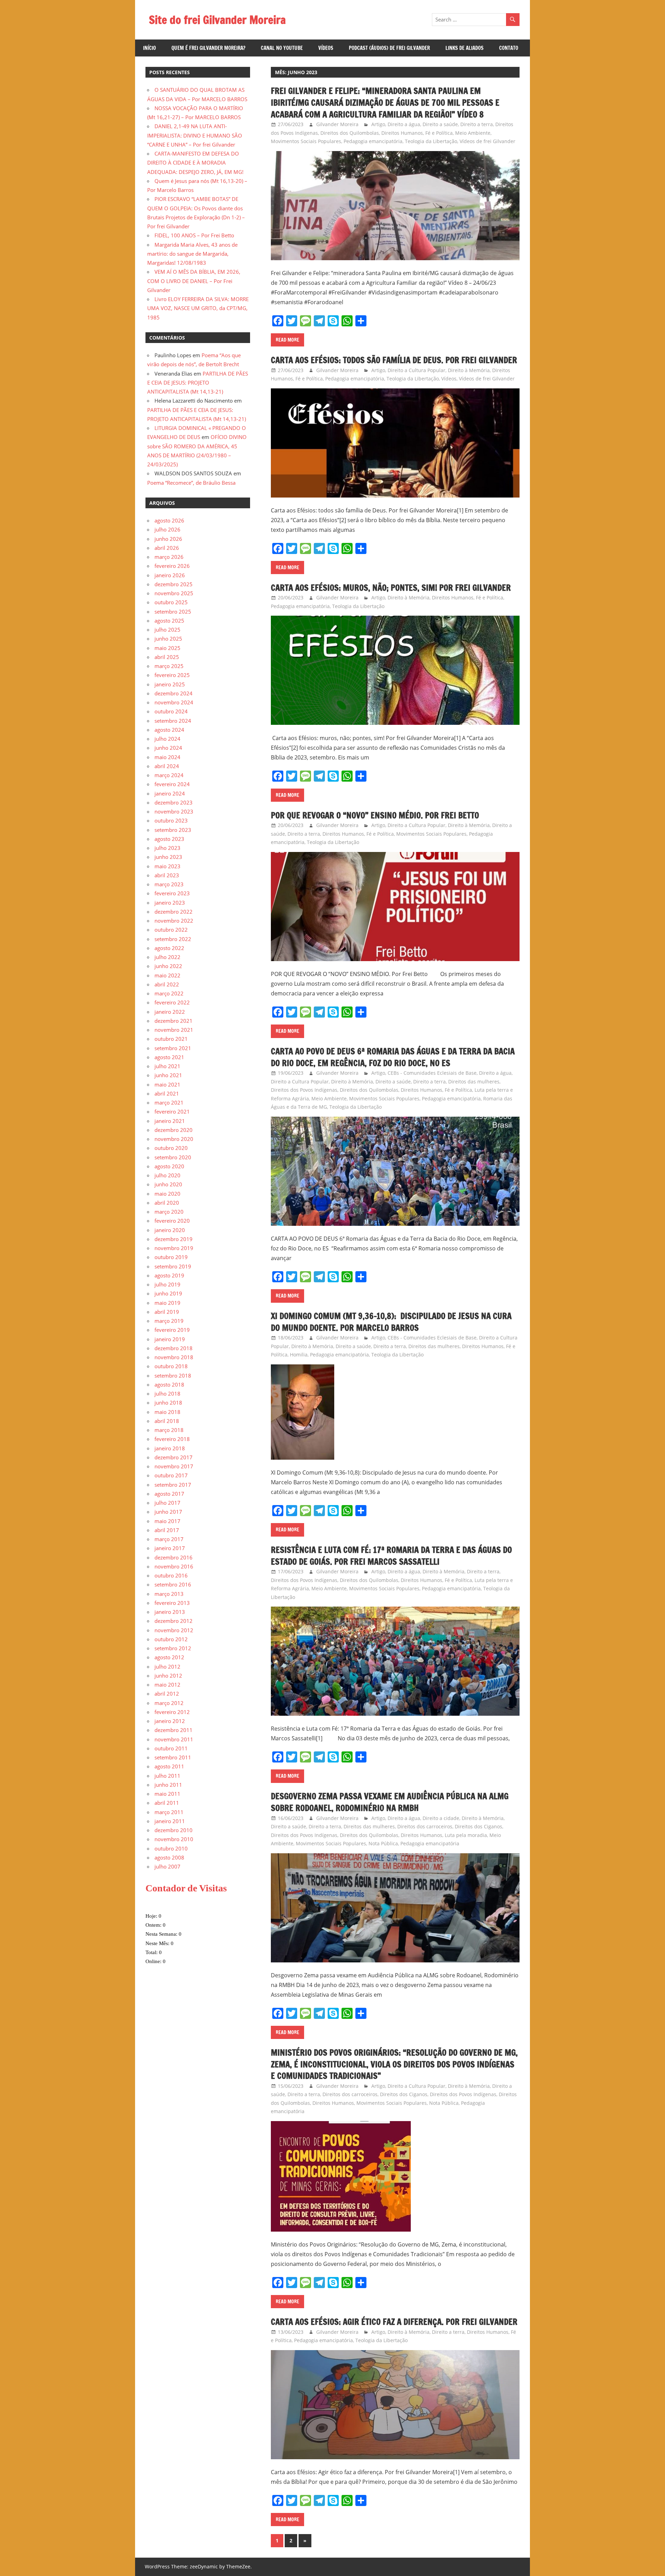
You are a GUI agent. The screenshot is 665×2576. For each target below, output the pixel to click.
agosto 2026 (169, 520)
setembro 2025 (173, 612)
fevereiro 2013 (172, 1603)
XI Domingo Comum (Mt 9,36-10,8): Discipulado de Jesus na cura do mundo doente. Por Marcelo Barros (391, 1322)
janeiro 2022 (170, 1012)
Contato (509, 48)
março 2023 (169, 884)
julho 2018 (167, 1393)
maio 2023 (167, 866)
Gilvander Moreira (337, 124)
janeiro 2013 (170, 1612)
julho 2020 (167, 1175)
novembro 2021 (174, 1030)
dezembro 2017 (174, 1457)
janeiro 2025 (170, 684)
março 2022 (169, 993)
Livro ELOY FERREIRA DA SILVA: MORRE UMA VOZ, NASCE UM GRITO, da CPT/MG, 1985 (198, 308)
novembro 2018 (174, 1357)
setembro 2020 (173, 1157)
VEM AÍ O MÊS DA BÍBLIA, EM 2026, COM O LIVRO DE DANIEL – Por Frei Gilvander (194, 281)
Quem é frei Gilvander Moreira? (208, 48)
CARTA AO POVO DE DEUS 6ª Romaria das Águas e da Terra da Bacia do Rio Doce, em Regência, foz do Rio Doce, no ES (393, 1057)
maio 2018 (167, 1412)
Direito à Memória (469, 370)
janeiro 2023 (170, 903)
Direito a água (404, 124)
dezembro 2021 (174, 1021)
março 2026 (169, 557)
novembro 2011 (174, 1739)
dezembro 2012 (174, 1621)
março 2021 (169, 1102)
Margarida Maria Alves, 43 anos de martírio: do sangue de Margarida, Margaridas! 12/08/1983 (192, 254)
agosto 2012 (169, 1657)
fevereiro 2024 (172, 784)
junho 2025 (168, 639)
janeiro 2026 (170, 575)
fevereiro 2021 (172, 1111)
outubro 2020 (171, 1148)
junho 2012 (168, 1676)
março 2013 (169, 1594)
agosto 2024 (169, 730)
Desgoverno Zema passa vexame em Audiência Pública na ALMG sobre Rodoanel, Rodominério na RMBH (390, 1802)
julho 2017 (167, 1503)
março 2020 (169, 1212)
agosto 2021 (169, 1057)
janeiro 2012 (170, 1721)
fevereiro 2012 (172, 1712)
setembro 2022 (173, 939)
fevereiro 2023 (172, 893)
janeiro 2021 (170, 1121)
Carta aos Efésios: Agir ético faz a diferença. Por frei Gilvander (394, 2322)
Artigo (378, 124)
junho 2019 (168, 1293)
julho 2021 (167, 1066)
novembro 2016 (174, 1566)
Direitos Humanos (402, 133)
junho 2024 (168, 748)
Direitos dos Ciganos (478, 1826)
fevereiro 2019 (172, 1330)
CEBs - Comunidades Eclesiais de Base (432, 1073)
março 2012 (169, 1703)
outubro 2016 (171, 1575)
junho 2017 (168, 1512)
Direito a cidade (441, 1818)
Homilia (299, 1355)
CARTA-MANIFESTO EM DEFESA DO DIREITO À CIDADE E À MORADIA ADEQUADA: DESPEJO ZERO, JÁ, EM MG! (195, 163)
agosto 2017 (169, 1494)
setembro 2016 (173, 1584)
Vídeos (326, 48)
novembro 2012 (174, 1630)
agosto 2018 (169, 1384)
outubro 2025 (171, 602)
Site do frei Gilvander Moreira (217, 20)
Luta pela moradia (466, 1835)
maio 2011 (167, 1794)
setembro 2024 (173, 721)
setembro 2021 (173, 1048)
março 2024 (169, 775)
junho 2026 (168, 539)
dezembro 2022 (174, 912)
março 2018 (169, 1430)
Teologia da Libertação (431, 141)
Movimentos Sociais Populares (306, 141)
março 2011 (169, 1812)
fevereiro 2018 (172, 1439)
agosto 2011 (169, 1766)
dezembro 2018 (174, 1348)
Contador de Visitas (186, 1888)
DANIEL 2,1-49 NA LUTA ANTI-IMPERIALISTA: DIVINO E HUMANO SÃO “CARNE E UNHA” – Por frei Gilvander (195, 135)
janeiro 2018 (170, 1448)
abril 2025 (167, 657)
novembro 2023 (174, 811)
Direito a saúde (440, 124)
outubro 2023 (171, 820)
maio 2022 (167, 975)
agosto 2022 (169, 948)
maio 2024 (167, 757)
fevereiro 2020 (172, 1221)
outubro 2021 (171, 1039)
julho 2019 (167, 1284)
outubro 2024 (171, 711)
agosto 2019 (169, 1275)
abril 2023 (167, 875)
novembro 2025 (174, 593)
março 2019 (169, 1321)
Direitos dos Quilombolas (350, 133)
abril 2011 (167, 1803)
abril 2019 (167, 1312)
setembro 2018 (173, 1375)
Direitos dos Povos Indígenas (304, 1090)
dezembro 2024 (174, 693)
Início (149, 48)
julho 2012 (167, 1667)
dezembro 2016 (174, 1557)
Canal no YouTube (282, 48)
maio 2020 (167, 1194)
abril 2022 (167, 984)
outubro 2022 (171, 930)
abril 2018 (167, 1421)
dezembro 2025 (174, 584)
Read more (287, 340)
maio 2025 (167, 648)
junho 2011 (168, 1785)
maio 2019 (167, 1303)
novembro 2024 (174, 702)
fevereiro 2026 (172, 566)
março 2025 (169, 666)
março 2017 (169, 1539)
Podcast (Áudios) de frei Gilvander (389, 48)
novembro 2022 (174, 921)
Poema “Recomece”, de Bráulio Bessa (191, 483)
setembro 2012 (173, 1648)
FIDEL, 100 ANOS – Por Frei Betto (194, 235)
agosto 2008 (169, 1857)
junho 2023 (168, 857)
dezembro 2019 (174, 1239)
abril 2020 (167, 1203)
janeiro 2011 (170, 1821)
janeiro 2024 (170, 793)
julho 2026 (167, 529)
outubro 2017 (171, 1475)
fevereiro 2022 (172, 1002)
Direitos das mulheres (474, 1082)
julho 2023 (167, 848)
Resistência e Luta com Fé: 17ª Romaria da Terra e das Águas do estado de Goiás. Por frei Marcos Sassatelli (391, 1556)
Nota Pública (383, 1843)
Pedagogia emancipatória (373, 141)
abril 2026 (167, 548)
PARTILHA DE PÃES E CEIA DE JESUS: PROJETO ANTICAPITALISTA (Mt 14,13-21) (198, 383)
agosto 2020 (169, 1166)
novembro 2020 (174, 1139)
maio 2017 (167, 1521)
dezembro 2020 (174, 1130)
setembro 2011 (173, 1757)
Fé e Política (439, 133)
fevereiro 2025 (172, 675)
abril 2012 (167, 1694)
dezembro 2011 (174, 1730)
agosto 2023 (169, 839)
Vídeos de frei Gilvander (487, 141)
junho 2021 (168, 1075)
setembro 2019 (173, 1266)
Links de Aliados (464, 48)
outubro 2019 (171, 1257)
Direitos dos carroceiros (425, 1826)
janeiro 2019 (170, 1339)
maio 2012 (167, 1685)
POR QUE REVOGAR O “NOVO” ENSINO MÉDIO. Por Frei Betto (375, 815)
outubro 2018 (171, 1366)
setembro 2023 (173, 830)
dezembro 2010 (174, 1830)
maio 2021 (167, 1084)
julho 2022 (167, 957)
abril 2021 (167, 1093)
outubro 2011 (171, 1748)
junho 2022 (168, 966)
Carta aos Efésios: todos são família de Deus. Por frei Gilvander (394, 360)
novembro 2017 (174, 1466)
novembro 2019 (174, 1248)
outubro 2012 (171, 1639)
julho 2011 (167, 1776)
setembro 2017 (173, 1485)
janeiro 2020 (170, 1230)
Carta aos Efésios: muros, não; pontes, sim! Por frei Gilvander (391, 588)
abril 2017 (167, 1530)
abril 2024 (167, 766)
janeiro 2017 (170, 1548)
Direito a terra (477, 124)
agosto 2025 (169, 621)
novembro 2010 (174, 1839)
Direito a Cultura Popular (416, 370)
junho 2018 (168, 1403)
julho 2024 (167, 739)
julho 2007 (167, 1866)
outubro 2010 (171, 1848)
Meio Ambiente (473, 133)
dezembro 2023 (174, 802)
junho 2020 (168, 1184)
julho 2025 (167, 630)
